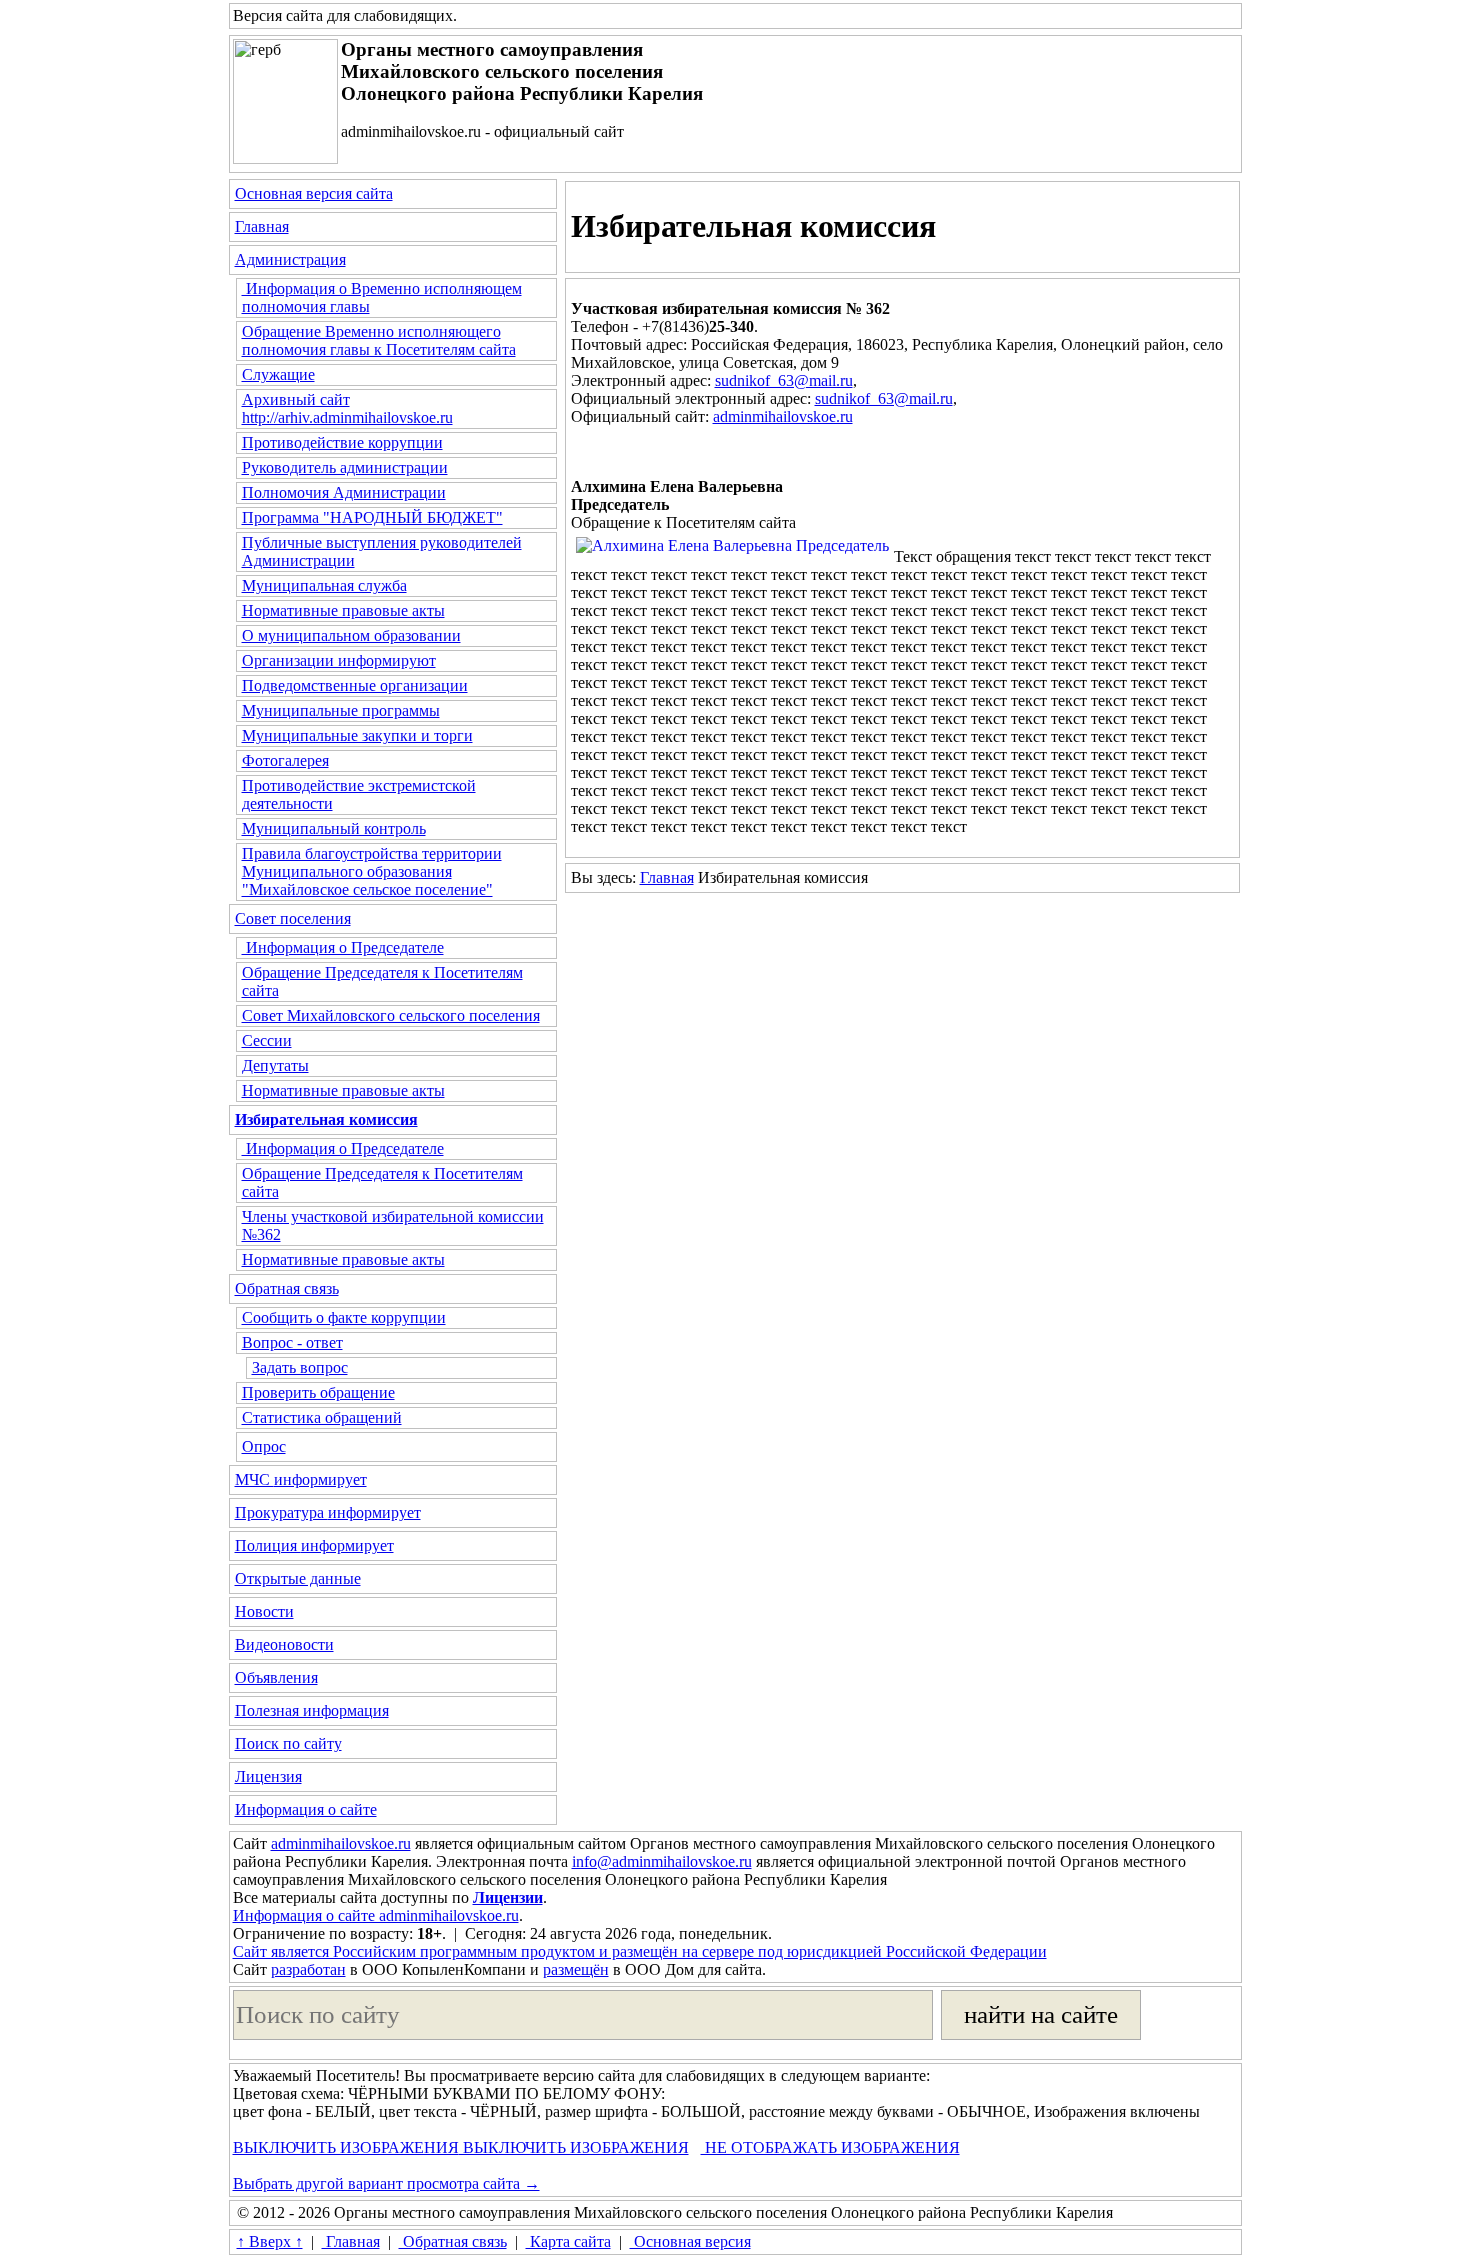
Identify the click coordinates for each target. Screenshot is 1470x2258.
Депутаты (275, 1065)
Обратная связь (287, 1288)
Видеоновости (284, 1644)
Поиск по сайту (288, 1743)
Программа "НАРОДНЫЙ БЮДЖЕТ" (372, 517)
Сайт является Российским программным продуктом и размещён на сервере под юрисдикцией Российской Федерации (640, 1951)
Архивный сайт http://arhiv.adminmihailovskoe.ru (347, 408)
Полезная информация (312, 1710)
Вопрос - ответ (292, 1342)
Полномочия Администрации (344, 492)
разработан (308, 1969)
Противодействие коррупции (342, 442)
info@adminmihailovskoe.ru (662, 1861)
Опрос (264, 1446)
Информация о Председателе (343, 947)
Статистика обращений (322, 1417)
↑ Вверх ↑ (270, 2241)
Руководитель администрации (345, 467)
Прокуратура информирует (328, 1512)
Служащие (278, 374)
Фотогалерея (285, 760)
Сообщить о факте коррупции (344, 1317)
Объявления (276, 1677)
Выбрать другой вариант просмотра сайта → (386, 2183)
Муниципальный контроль (334, 828)
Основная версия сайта (314, 193)
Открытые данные (298, 1578)
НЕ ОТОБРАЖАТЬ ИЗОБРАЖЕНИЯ (830, 2147)
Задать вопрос (300, 1367)
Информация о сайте (306, 1809)
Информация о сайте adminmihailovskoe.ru (376, 1915)
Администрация (290, 259)
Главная (262, 226)
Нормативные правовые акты (343, 610)
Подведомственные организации (355, 685)
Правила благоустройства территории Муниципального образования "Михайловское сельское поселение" (372, 871)
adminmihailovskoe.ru (783, 416)
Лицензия (268, 1776)
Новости (264, 1611)
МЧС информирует (301, 1479)
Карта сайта (568, 2241)
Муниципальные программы (341, 710)
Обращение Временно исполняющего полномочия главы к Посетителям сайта (379, 340)
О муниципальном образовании (351, 635)
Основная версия (690, 2241)
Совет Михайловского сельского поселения (391, 1015)
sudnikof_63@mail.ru (784, 380)
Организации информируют (339, 660)
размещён (576, 1969)
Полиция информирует (314, 1545)
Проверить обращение (318, 1392)
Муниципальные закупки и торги (357, 735)
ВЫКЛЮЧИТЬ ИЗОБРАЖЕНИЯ (346, 2147)
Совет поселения (293, 918)
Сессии (267, 1040)
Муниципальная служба (324, 585)
